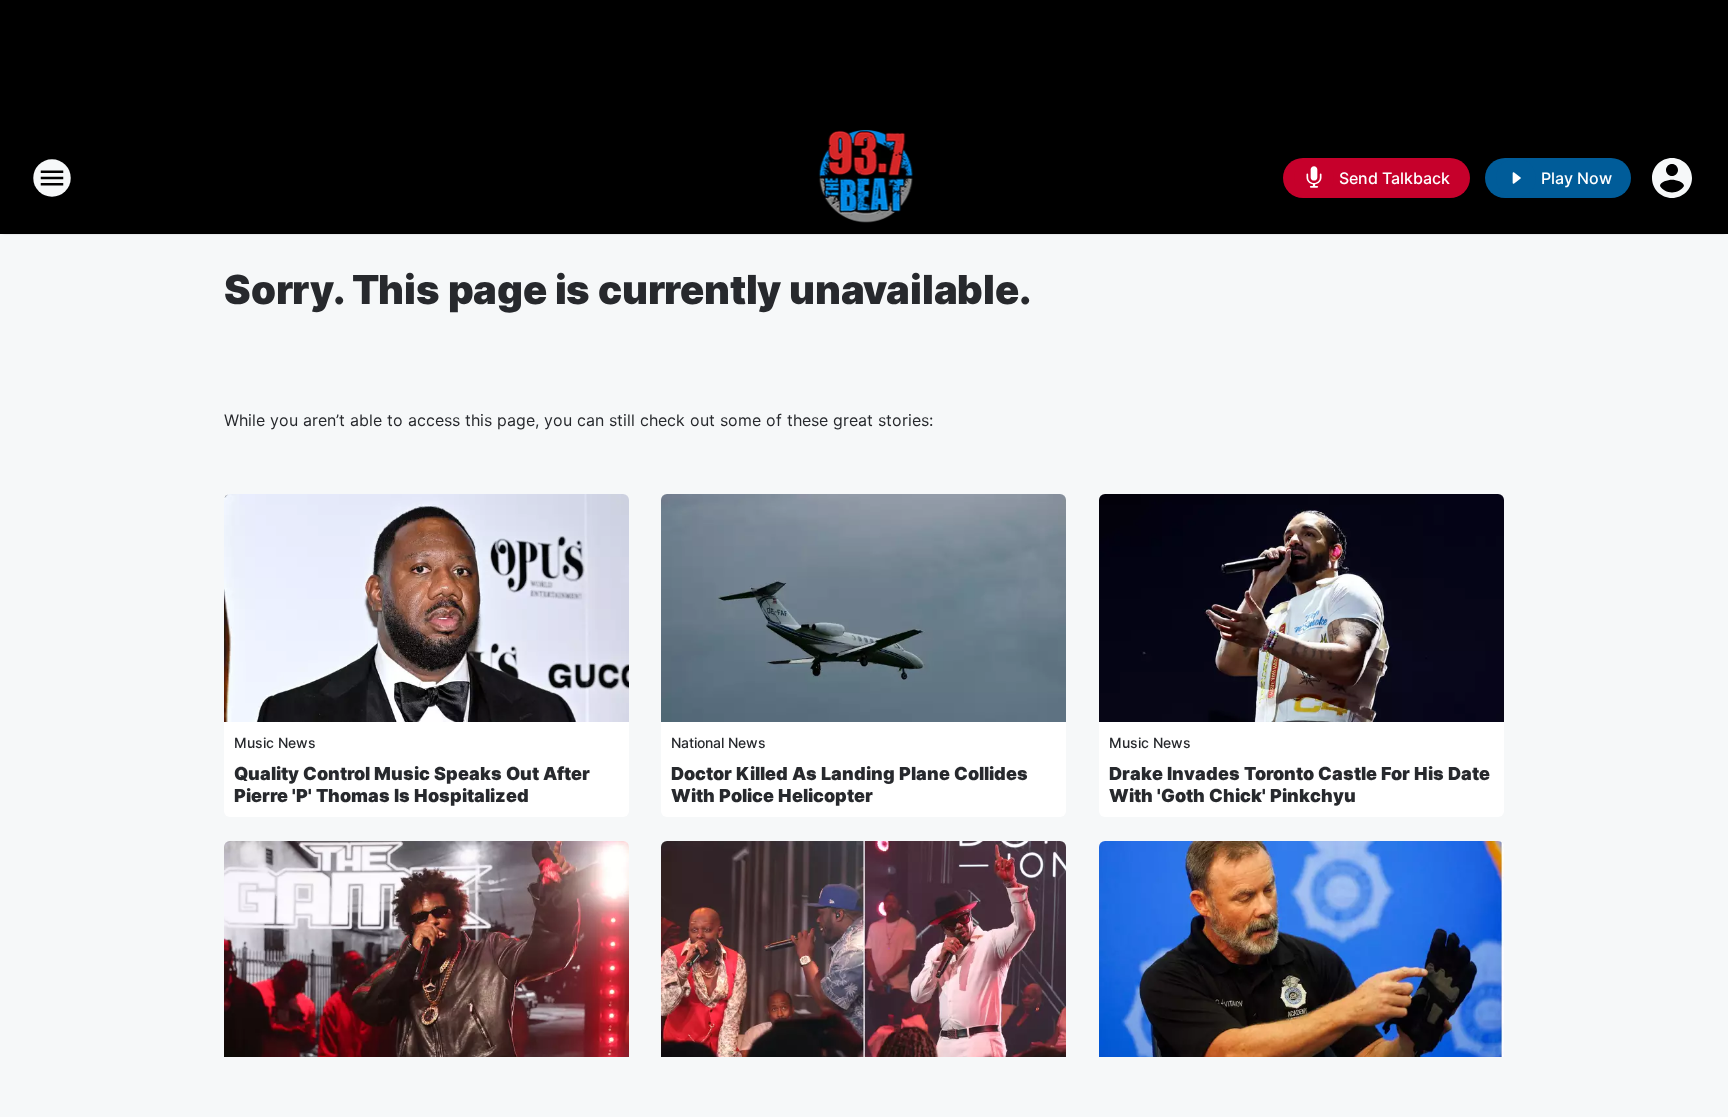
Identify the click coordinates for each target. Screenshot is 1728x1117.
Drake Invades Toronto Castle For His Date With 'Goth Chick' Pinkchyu (1299, 784)
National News (718, 742)
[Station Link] (864, 178)
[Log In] (1674, 178)
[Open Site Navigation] (52, 178)
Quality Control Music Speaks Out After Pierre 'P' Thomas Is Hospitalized (412, 784)
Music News (275, 742)
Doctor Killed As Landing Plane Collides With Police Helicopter (849, 784)
